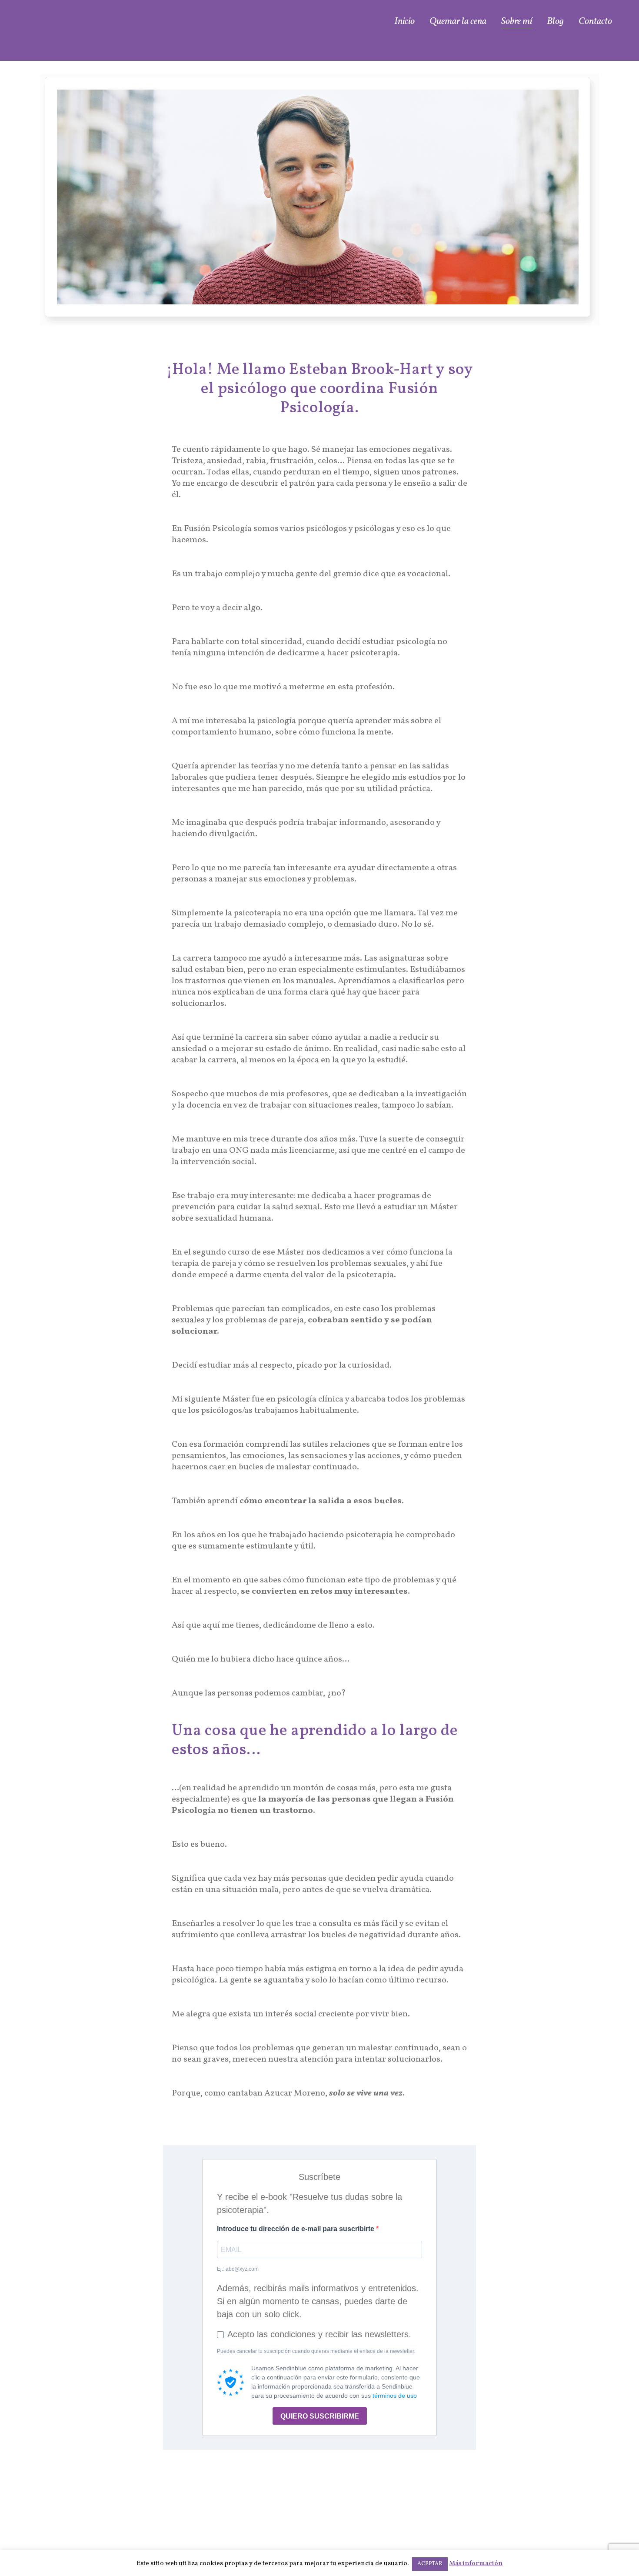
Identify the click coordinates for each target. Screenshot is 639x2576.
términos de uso (395, 2396)
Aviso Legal (580, 2515)
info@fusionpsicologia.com (390, 2529)
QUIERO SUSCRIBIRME (320, 2416)
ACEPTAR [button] (430, 2564)
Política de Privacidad (560, 2526)
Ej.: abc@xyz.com (238, 2269)
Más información (476, 2564)
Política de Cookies (566, 2537)
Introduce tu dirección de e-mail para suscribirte (296, 2229)
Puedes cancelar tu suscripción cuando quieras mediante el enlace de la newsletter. (316, 2351)
